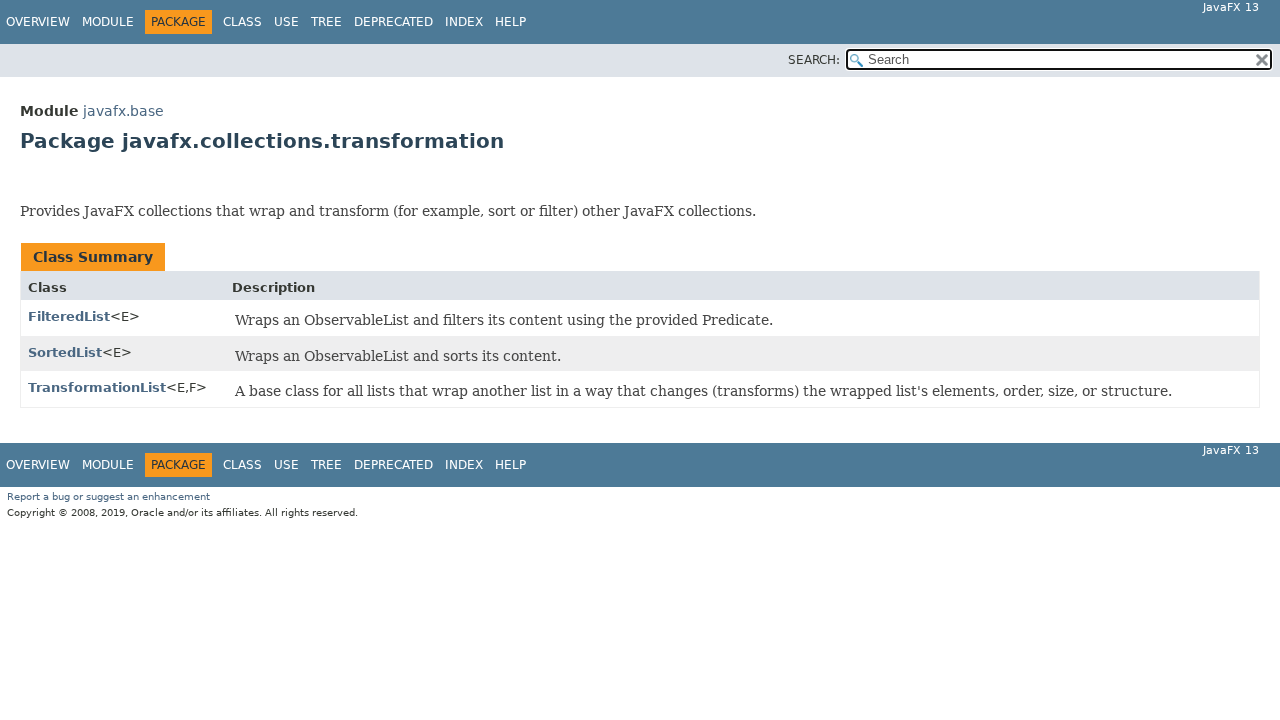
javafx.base (123, 111)
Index (464, 22)
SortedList (65, 352)
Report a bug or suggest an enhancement (108, 496)
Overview (38, 22)
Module (108, 22)
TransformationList (97, 387)
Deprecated (393, 22)
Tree (326, 22)
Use (286, 22)
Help (510, 22)
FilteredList (69, 316)
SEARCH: (814, 60)
